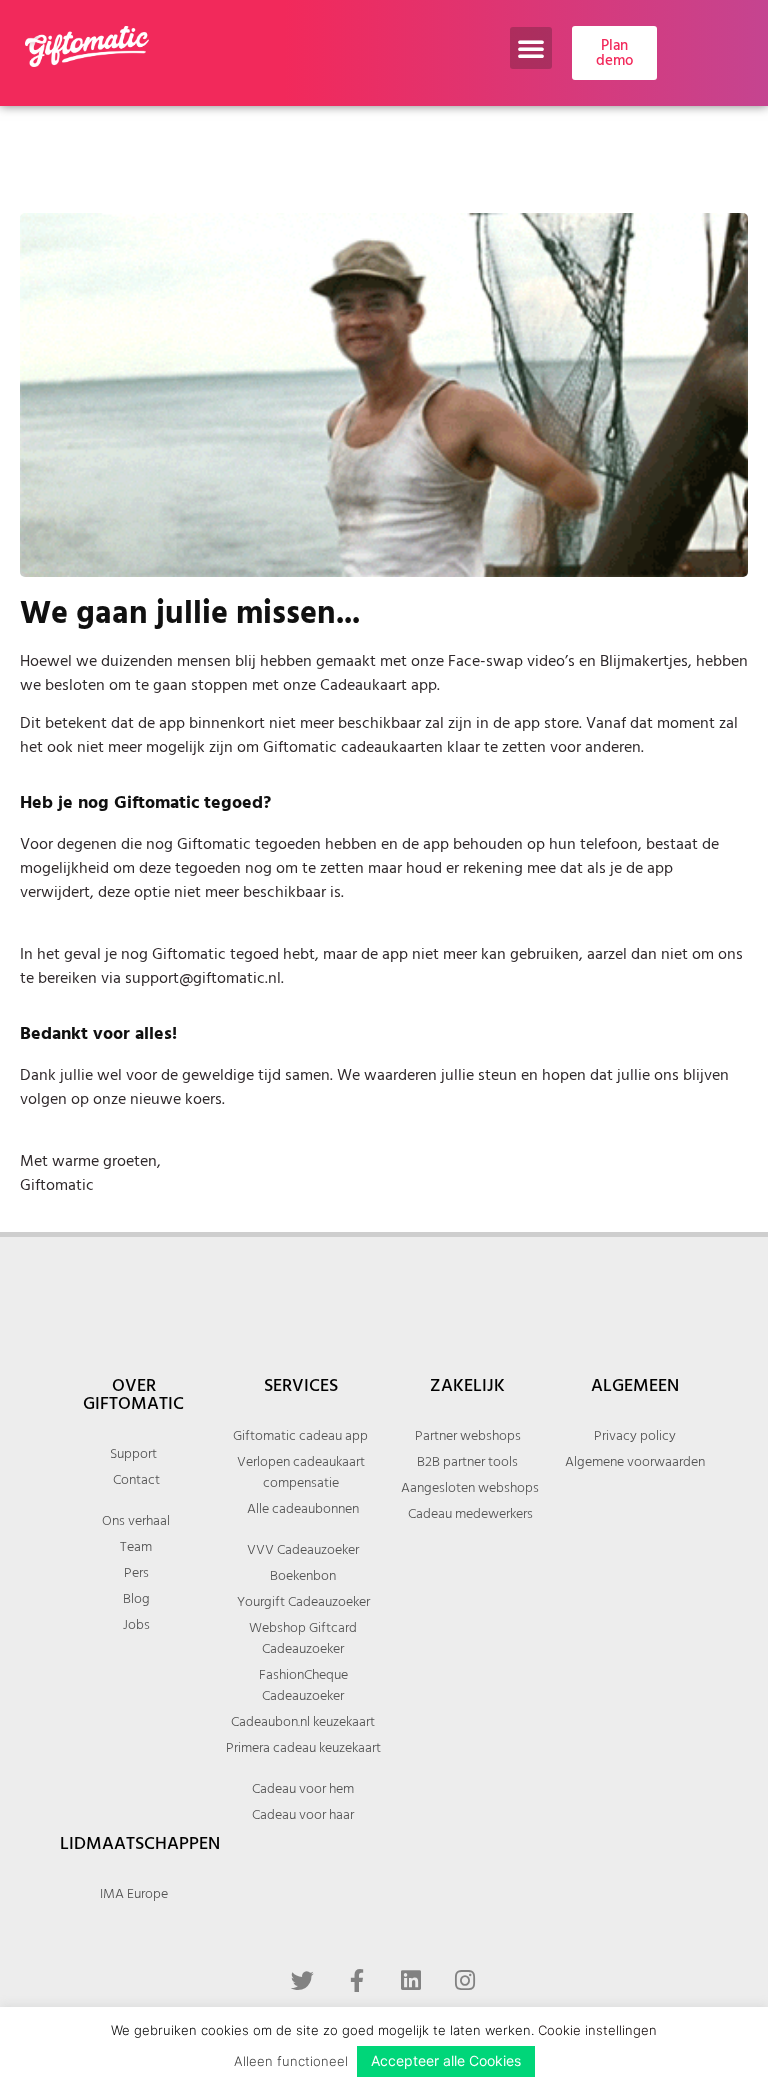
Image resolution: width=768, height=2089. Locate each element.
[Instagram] (465, 1980)
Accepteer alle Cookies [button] (446, 2060)
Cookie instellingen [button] (597, 2030)
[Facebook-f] (357, 1980)
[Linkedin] (411, 1980)
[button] (531, 48)
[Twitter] (303, 1980)
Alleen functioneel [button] (291, 2061)
